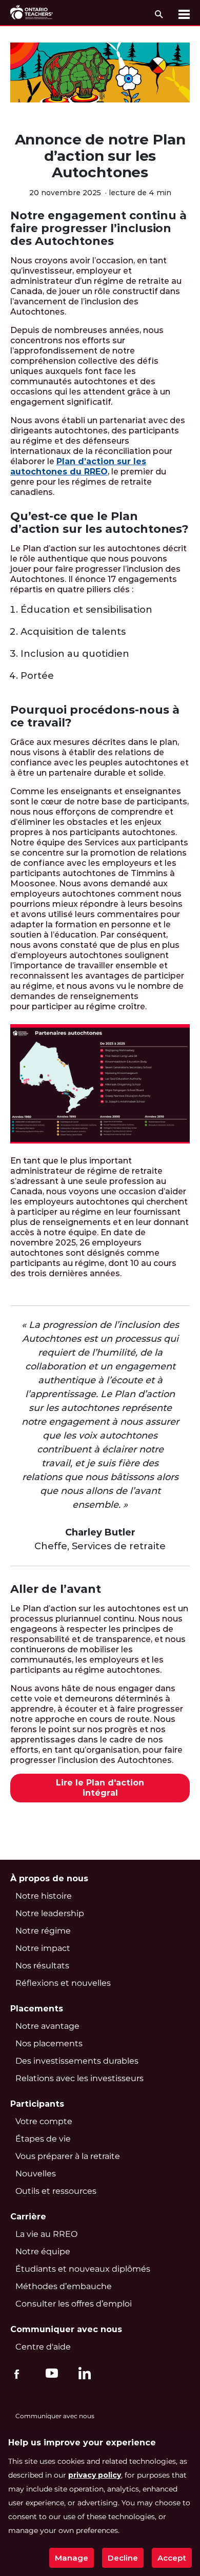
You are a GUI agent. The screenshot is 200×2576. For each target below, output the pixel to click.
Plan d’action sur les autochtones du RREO (78, 466)
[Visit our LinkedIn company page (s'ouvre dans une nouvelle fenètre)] (82, 2375)
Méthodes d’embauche (64, 2286)
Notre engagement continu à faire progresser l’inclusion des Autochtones (98, 228)
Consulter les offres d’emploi (74, 2304)
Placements (37, 2009)
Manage (72, 2558)
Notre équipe (43, 2251)
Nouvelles (36, 2174)
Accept (172, 2558)
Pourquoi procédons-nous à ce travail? (95, 716)
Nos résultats (42, 1966)
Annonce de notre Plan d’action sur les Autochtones (100, 156)
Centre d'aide (43, 2347)
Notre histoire (44, 1896)
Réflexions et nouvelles (63, 1983)
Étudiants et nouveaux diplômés (83, 2269)
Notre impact (43, 1948)
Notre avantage (47, 2026)
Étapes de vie (43, 2139)
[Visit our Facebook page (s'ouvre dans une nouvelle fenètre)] (17, 2373)
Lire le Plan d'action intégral (100, 1788)
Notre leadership (50, 1913)
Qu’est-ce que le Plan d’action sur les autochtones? (99, 523)
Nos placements (49, 2043)
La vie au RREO (46, 2234)
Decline (123, 2558)
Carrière (28, 2217)
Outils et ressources (56, 2191)
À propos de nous (49, 1878)
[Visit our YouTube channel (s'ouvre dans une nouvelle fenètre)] (49, 2373)
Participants (37, 2104)
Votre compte (44, 2121)
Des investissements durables (77, 2061)
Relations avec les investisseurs (79, 2078)
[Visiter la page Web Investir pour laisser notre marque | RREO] (32, 13)
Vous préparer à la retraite (68, 2156)
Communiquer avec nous (66, 2329)
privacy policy (95, 2475)
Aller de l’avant (56, 1589)
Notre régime (43, 1931)
